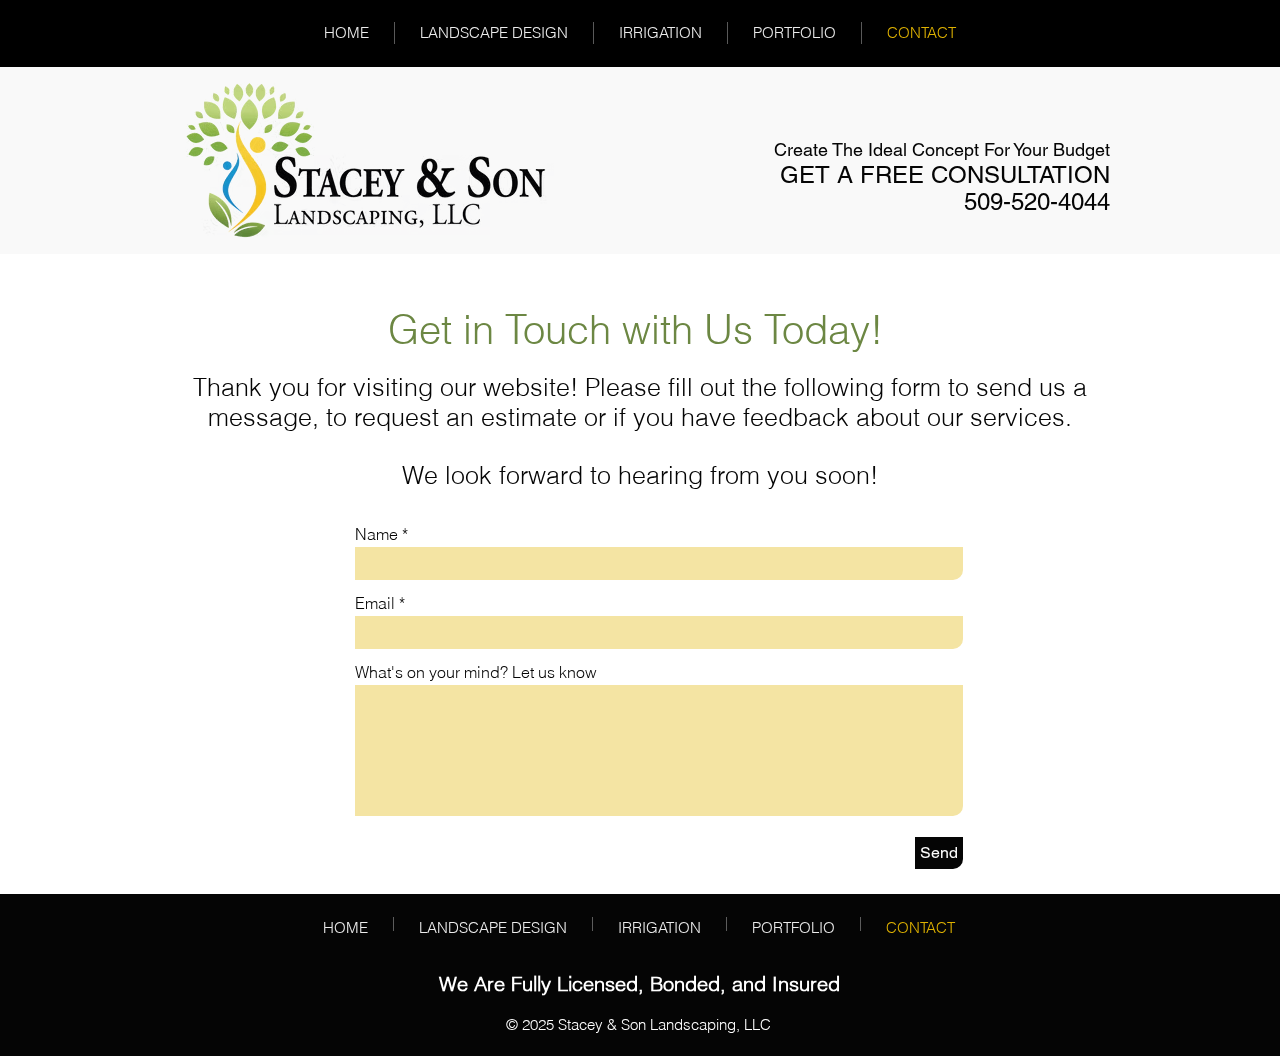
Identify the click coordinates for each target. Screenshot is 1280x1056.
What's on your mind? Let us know (476, 672)
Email (375, 603)
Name (376, 534)
